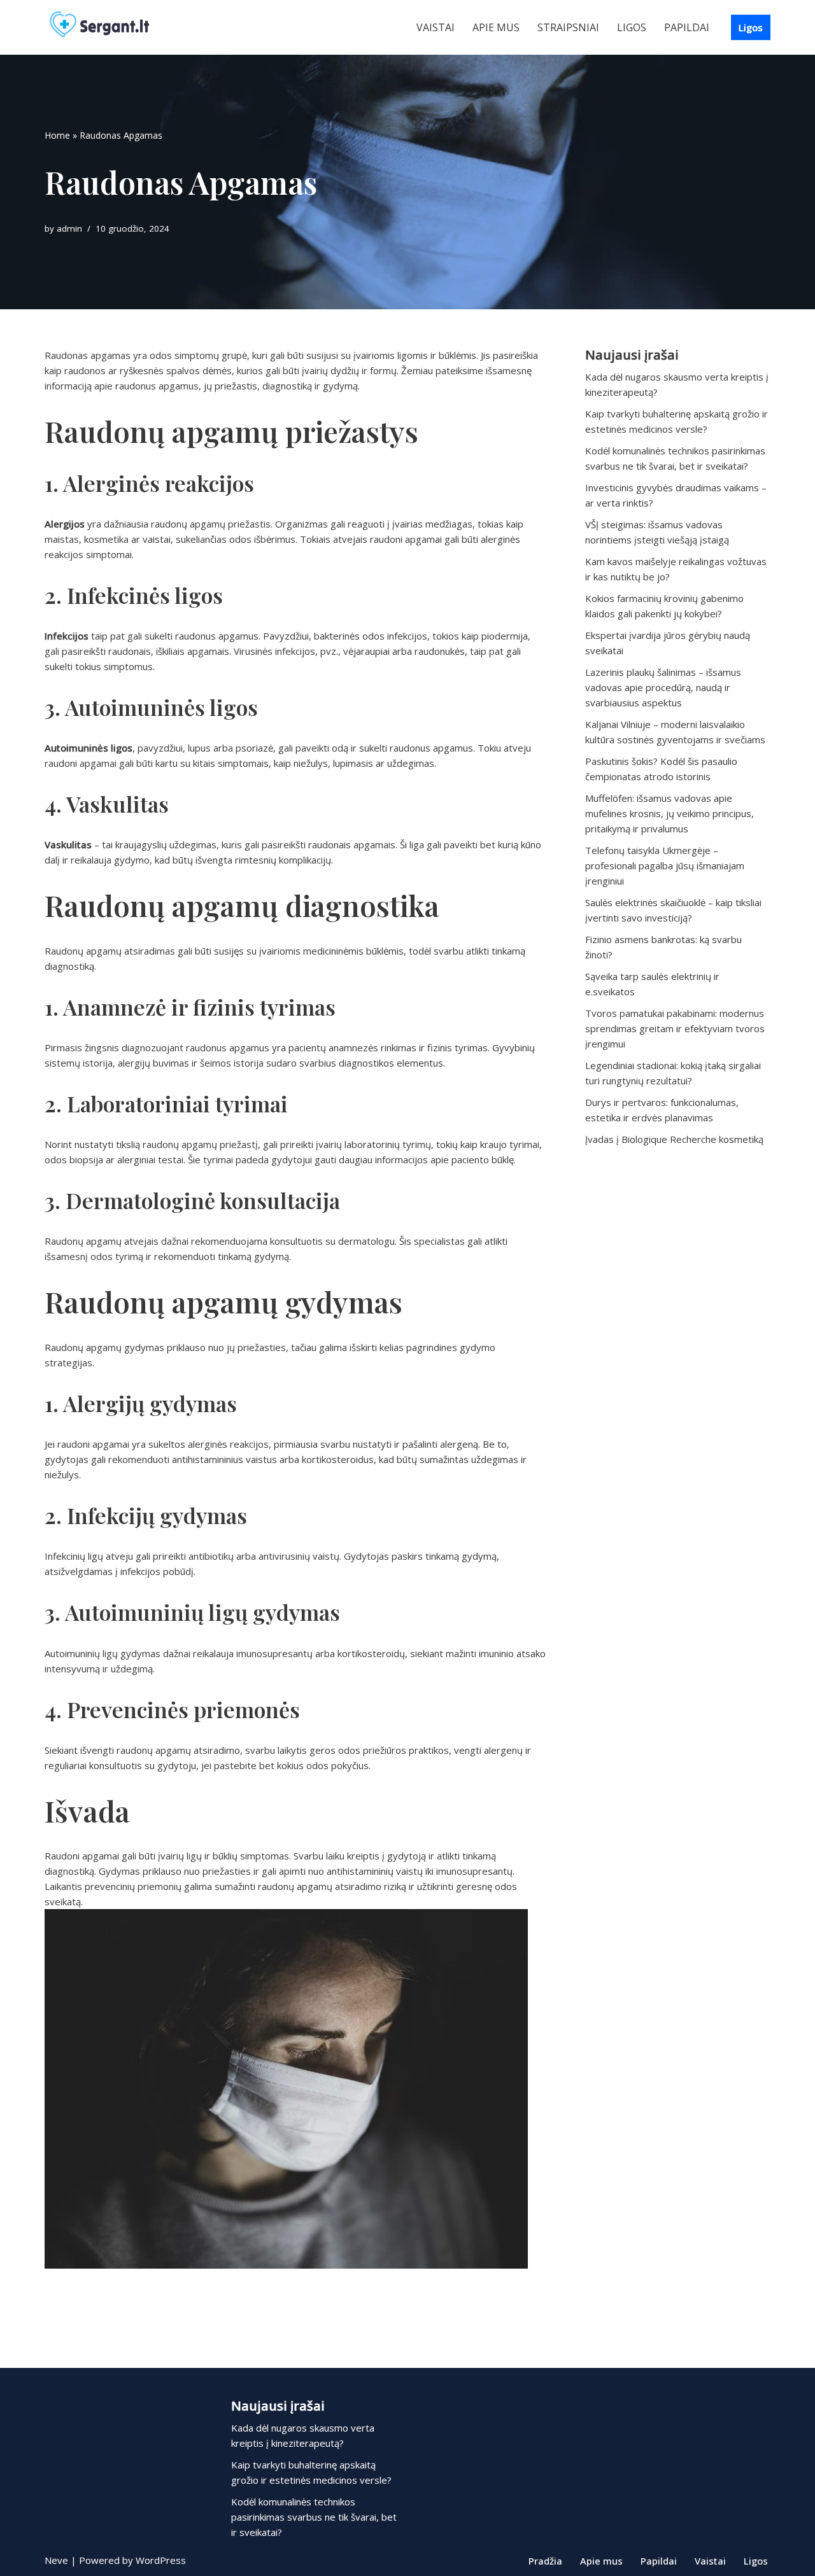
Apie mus (496, 27)
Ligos (632, 27)
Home (57, 135)
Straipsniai (568, 27)
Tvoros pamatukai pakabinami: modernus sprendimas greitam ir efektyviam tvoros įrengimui (675, 1028)
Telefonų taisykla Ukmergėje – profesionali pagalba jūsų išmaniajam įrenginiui (665, 865)
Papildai (687, 27)
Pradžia (545, 2561)
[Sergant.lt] (111, 27)
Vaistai (436, 27)
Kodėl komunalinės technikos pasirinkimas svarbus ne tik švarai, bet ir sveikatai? (314, 2517)
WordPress (161, 2560)
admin (69, 228)
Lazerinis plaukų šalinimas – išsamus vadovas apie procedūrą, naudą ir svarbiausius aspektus (663, 687)
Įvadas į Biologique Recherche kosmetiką (674, 1139)
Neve (56, 2560)
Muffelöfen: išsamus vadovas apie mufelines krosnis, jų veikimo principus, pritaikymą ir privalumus (670, 813)
